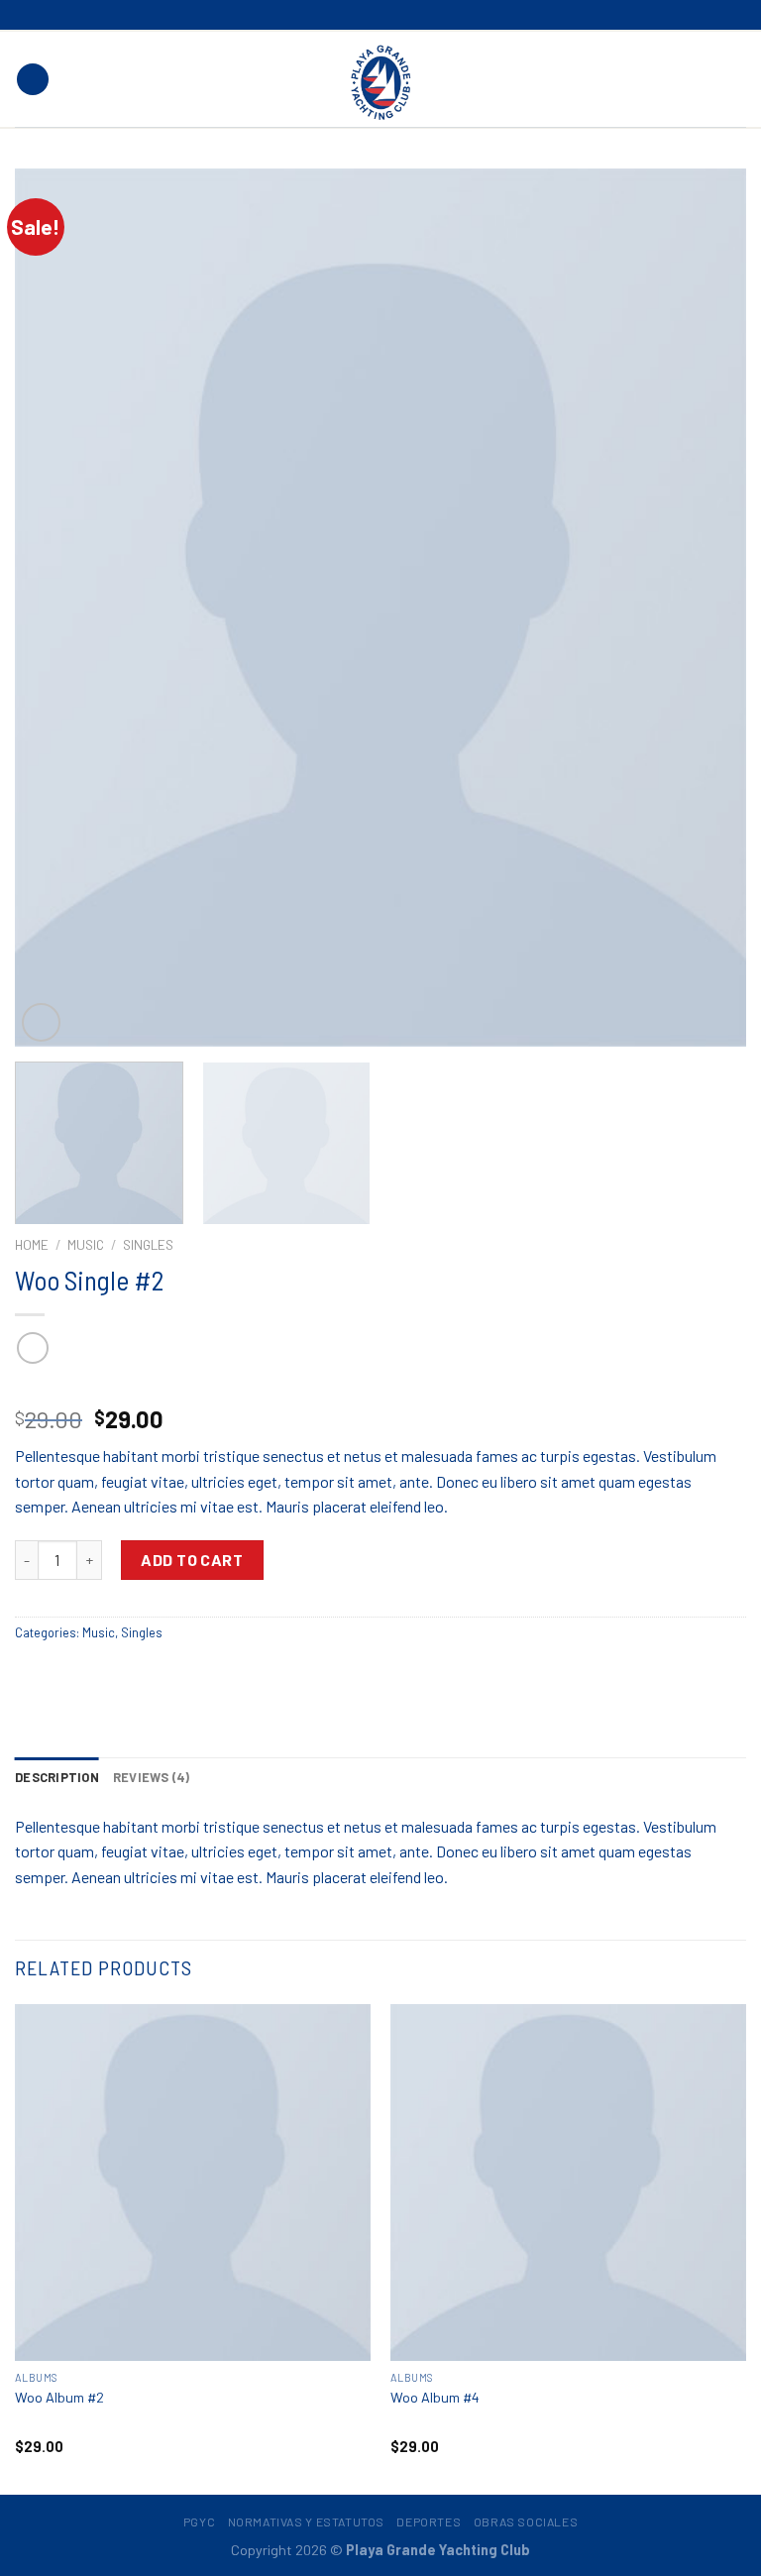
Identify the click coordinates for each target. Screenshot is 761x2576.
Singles (148, 1244)
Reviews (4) (152, 1777)
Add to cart (192, 1560)
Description (57, 1777)
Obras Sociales (526, 2521)
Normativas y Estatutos (306, 2521)
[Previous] (54, 607)
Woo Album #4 (435, 2397)
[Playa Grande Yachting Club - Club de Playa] (380, 81)
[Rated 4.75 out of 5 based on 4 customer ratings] (380, 1388)
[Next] (707, 607)
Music (86, 1244)
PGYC (199, 2521)
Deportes (429, 2521)
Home (32, 1244)
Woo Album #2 (59, 2397)
